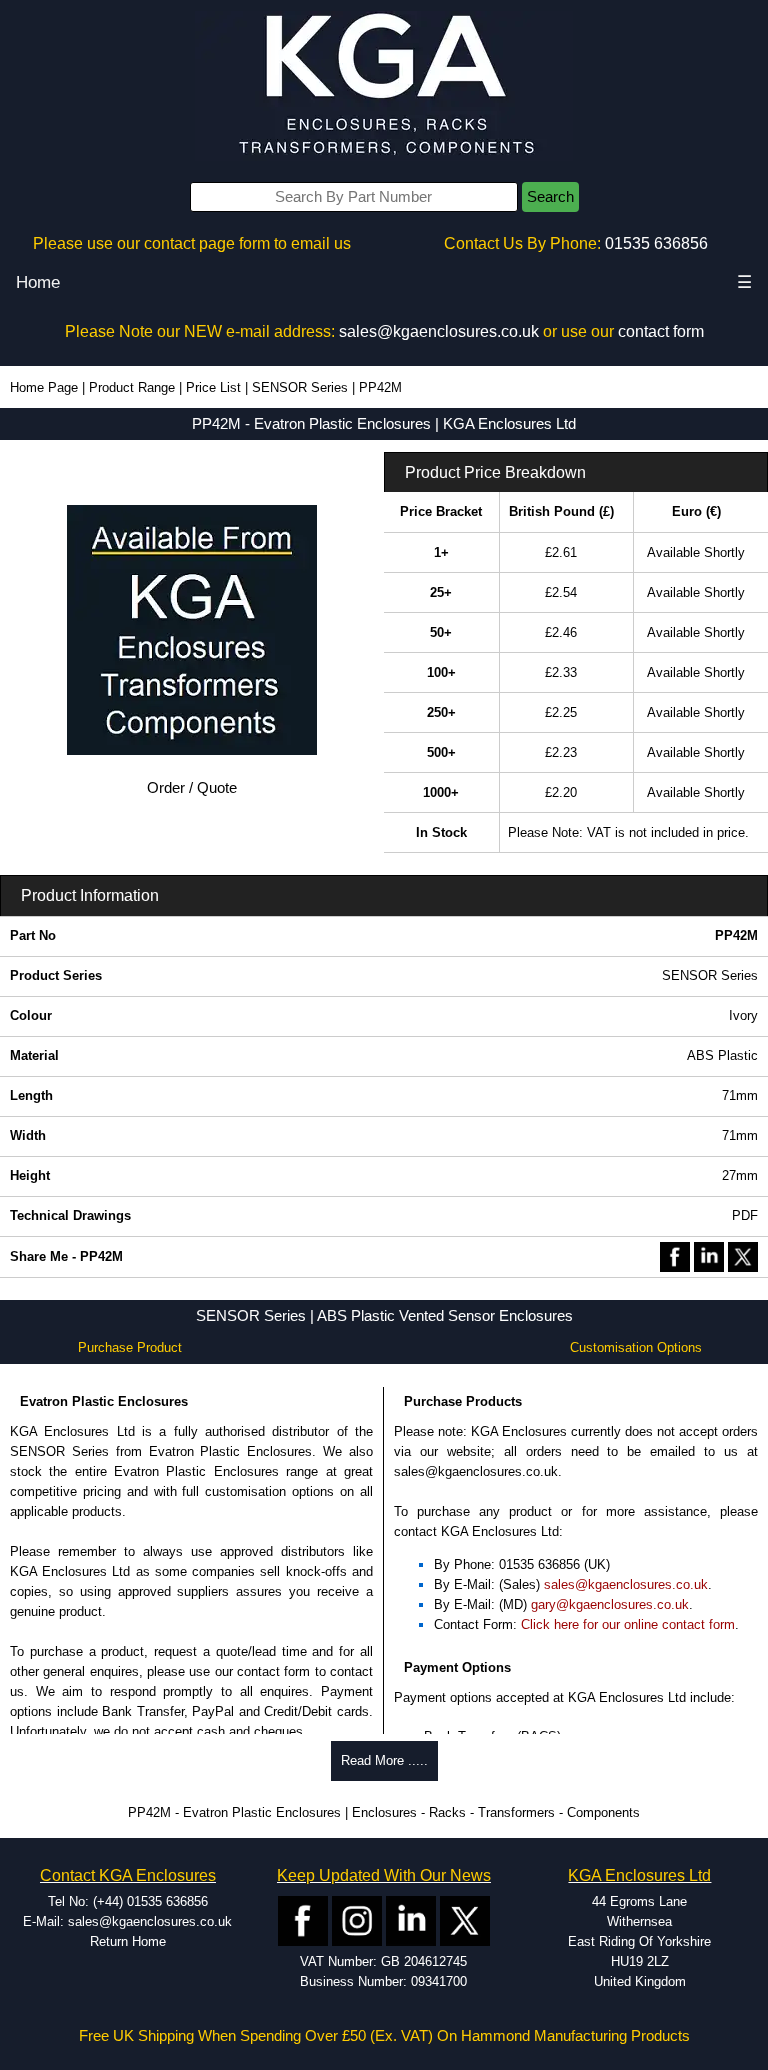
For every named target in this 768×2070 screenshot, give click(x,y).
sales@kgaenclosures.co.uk (439, 331)
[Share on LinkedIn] (709, 1255)
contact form (661, 331)
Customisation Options (636, 1347)
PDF (745, 1215)
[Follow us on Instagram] (357, 1919)
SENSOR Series (300, 387)
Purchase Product (130, 1347)
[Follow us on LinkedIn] (411, 1919)
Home (38, 282)
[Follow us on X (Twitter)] (465, 1919)
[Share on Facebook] (675, 1255)
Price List (213, 387)
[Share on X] (743, 1255)
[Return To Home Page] (384, 85)
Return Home (128, 1941)
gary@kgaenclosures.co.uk (610, 1604)
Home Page (44, 387)
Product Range (132, 387)
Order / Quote (192, 788)
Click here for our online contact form (628, 1624)
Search (550, 197)
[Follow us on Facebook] (303, 1919)
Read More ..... (384, 1760)
